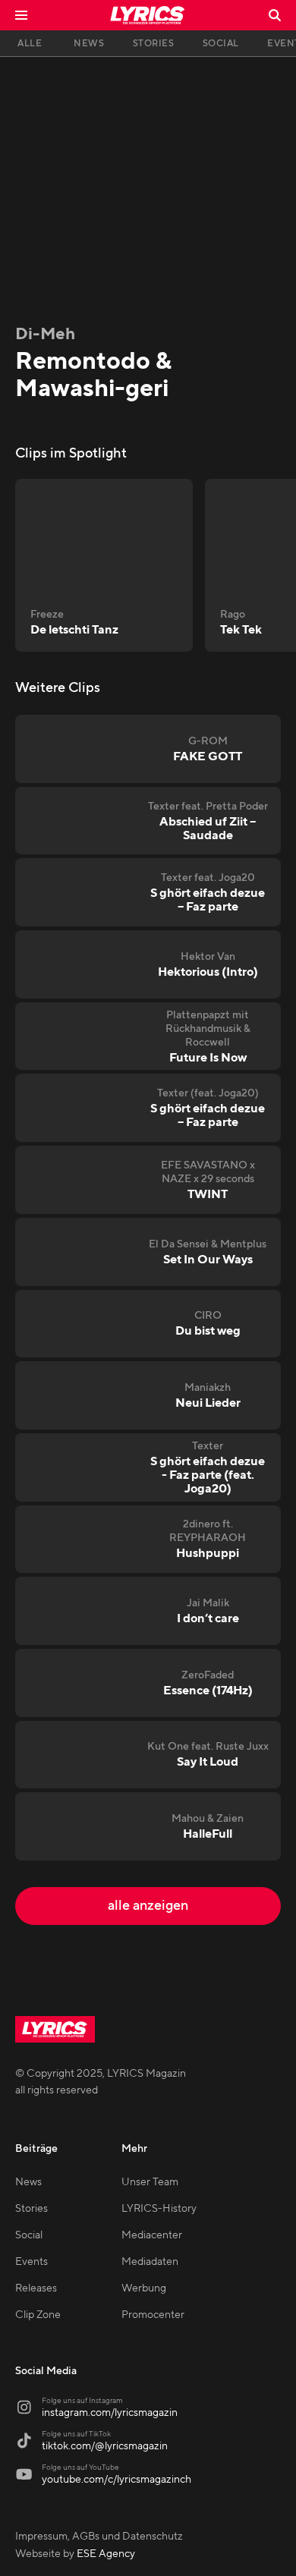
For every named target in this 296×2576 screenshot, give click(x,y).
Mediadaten (150, 2262)
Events (31, 2262)
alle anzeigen (148, 1906)
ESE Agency (106, 2554)
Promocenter (153, 2315)
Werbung (144, 2288)
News (28, 2182)
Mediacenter (152, 2235)
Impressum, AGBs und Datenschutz (99, 2537)
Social (29, 2235)
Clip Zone (38, 2315)
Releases (36, 2288)
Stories (31, 2209)
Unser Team (150, 2182)
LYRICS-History (159, 2209)
